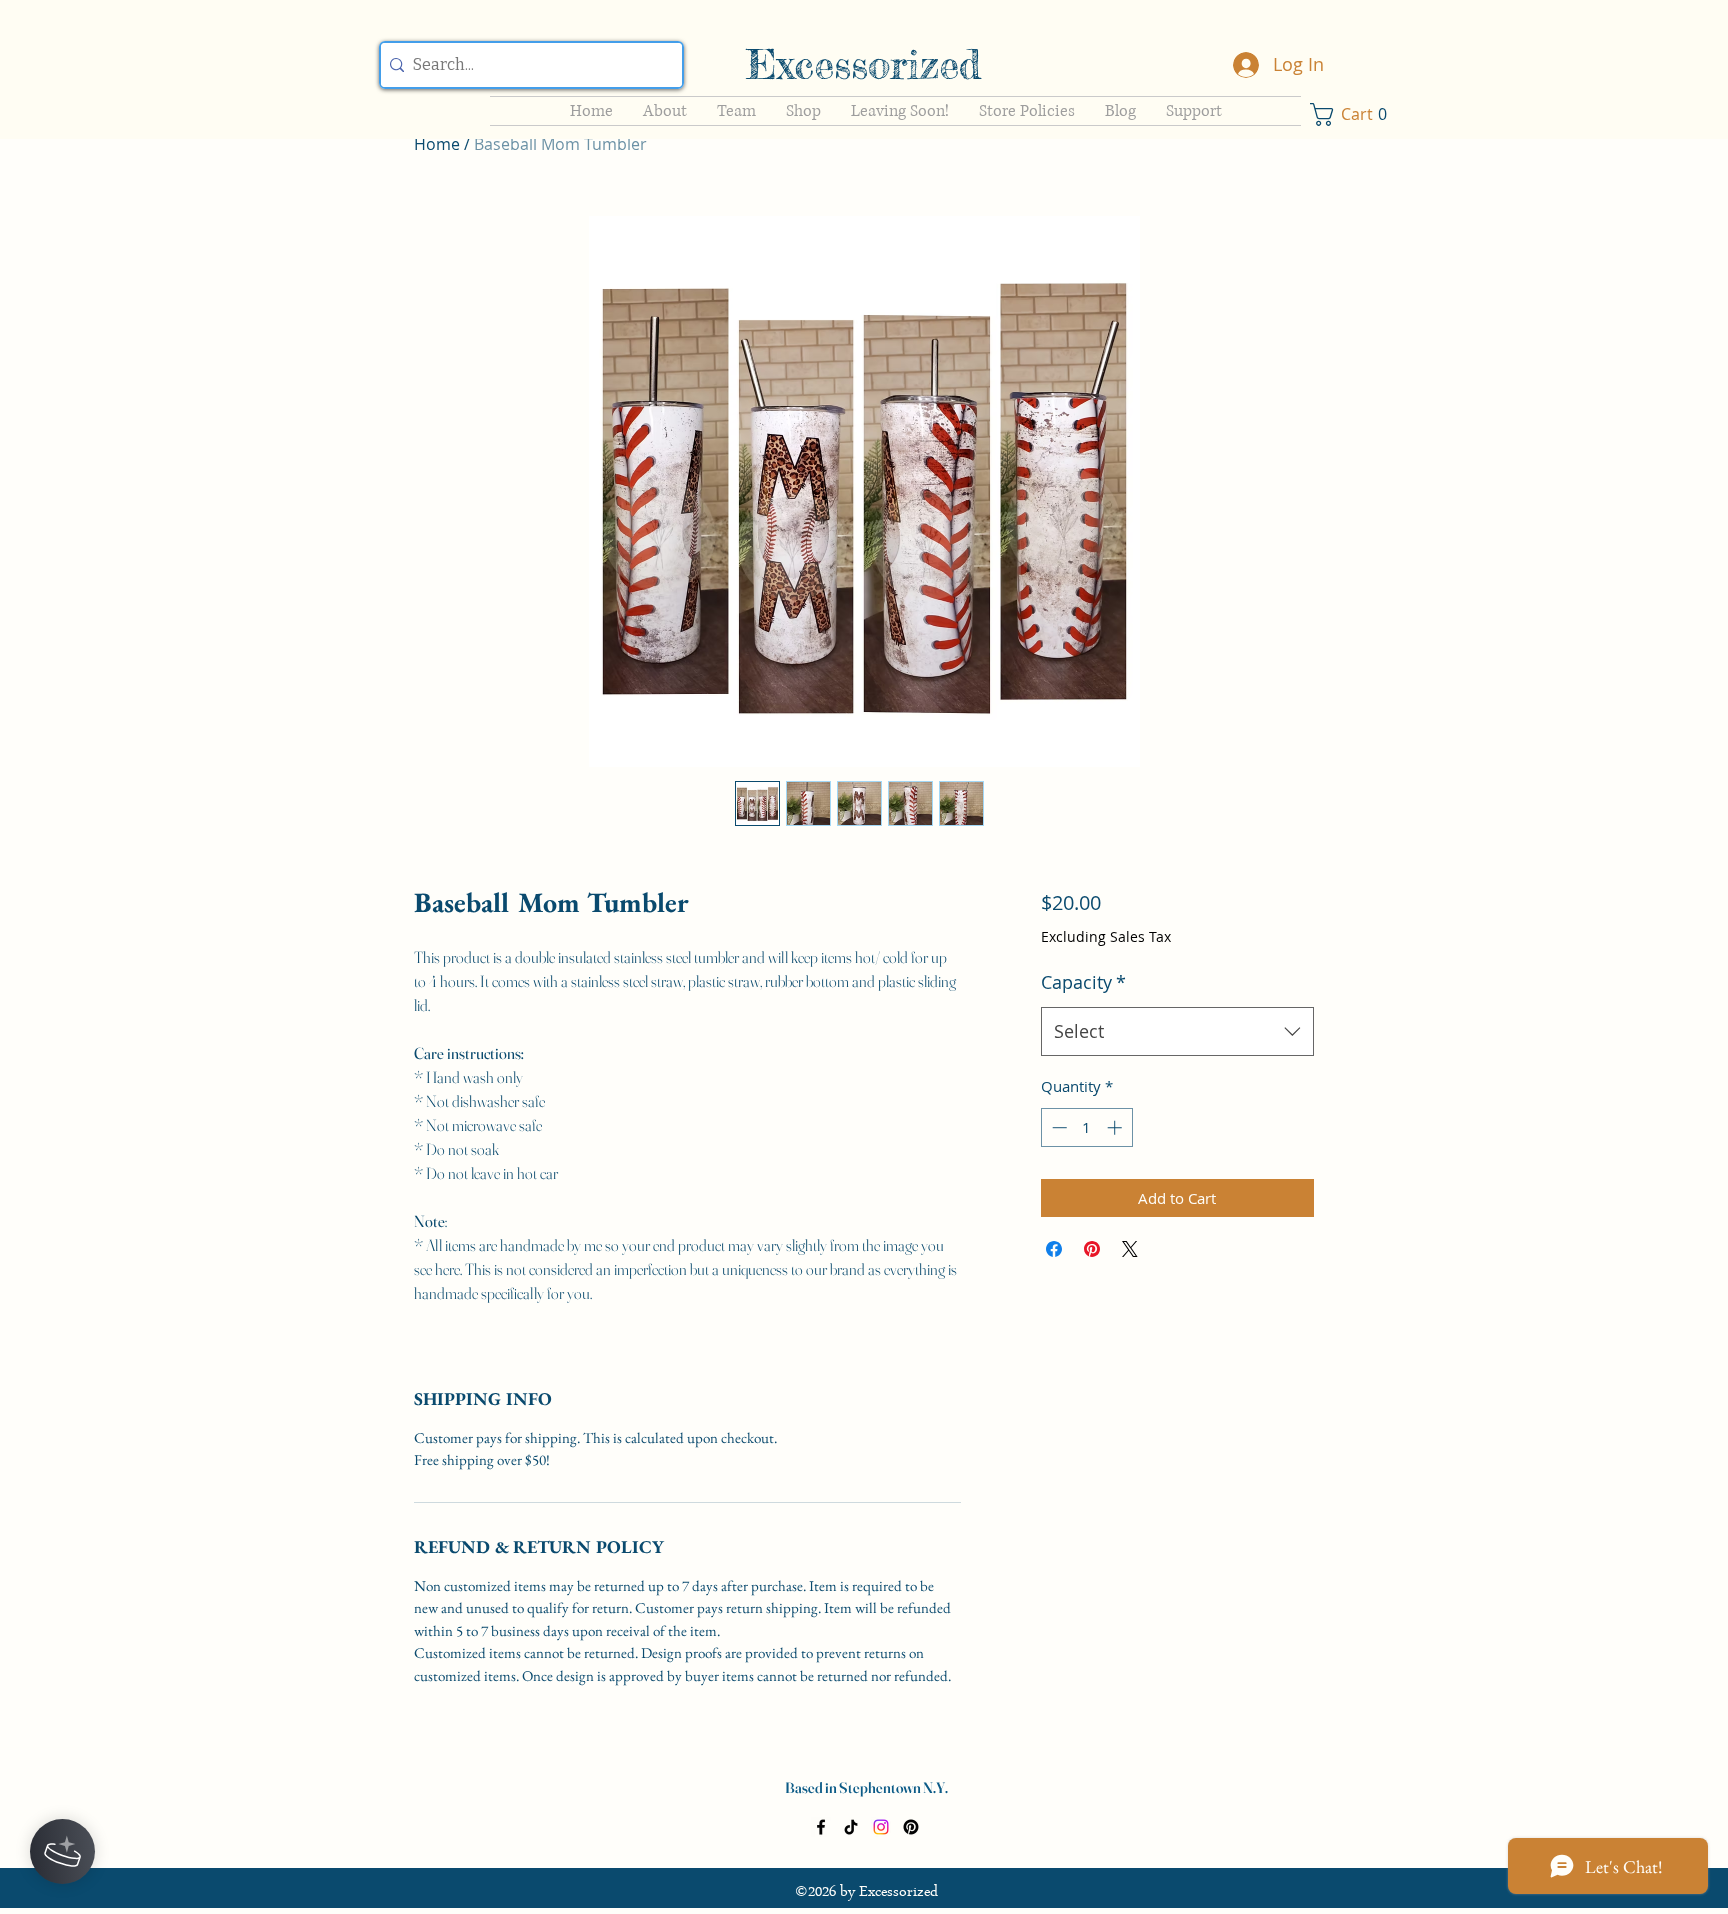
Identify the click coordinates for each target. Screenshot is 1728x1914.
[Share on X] (1130, 1249)
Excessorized (863, 64)
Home (437, 144)
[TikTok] (851, 1827)
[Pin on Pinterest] (1092, 1249)
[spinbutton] (1086, 1127)
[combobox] (1177, 1032)
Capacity (1083, 982)
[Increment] (1116, 1127)
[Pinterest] (911, 1827)
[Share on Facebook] (1054, 1249)
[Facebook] (821, 1827)
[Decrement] (1057, 1127)
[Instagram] (881, 1827)
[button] (1354, 114)
